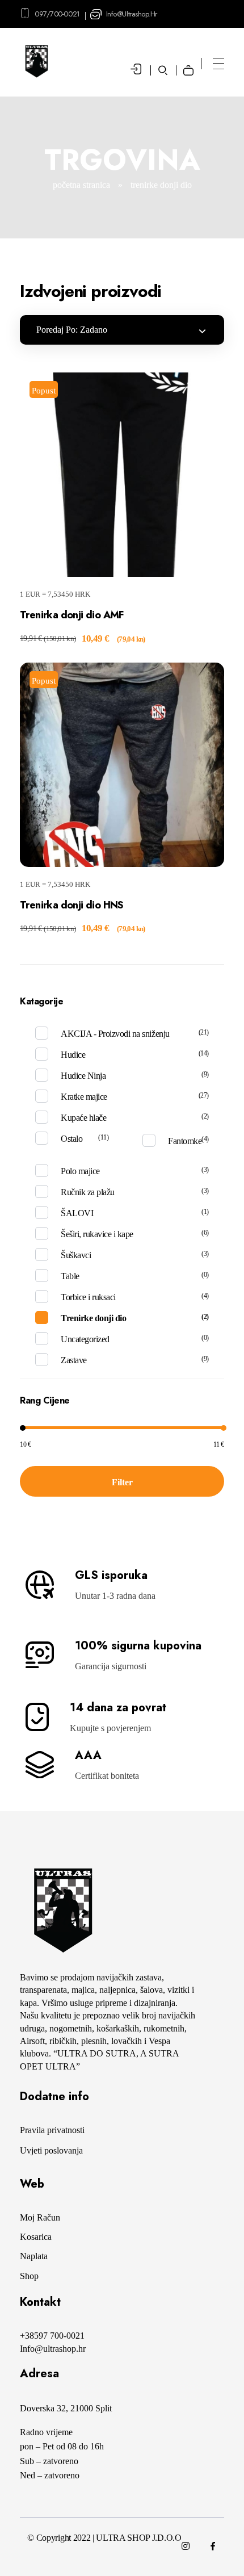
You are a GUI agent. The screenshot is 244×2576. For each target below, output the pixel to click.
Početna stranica (81, 185)
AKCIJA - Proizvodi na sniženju (115, 1034)
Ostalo (71, 1139)
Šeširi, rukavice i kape (97, 1234)
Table (70, 1276)
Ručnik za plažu (88, 1192)
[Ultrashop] (62, 1911)
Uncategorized (85, 1339)
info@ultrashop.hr (132, 14)
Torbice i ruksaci (88, 1297)
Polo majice (80, 1171)
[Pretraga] (163, 70)
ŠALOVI (77, 1213)
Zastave (74, 1360)
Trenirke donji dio (93, 1318)
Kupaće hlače (83, 1118)
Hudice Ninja (83, 1076)
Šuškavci (76, 1255)
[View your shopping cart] (192, 62)
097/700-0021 (57, 14)
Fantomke (185, 1141)
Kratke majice (84, 1097)
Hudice (73, 1055)
